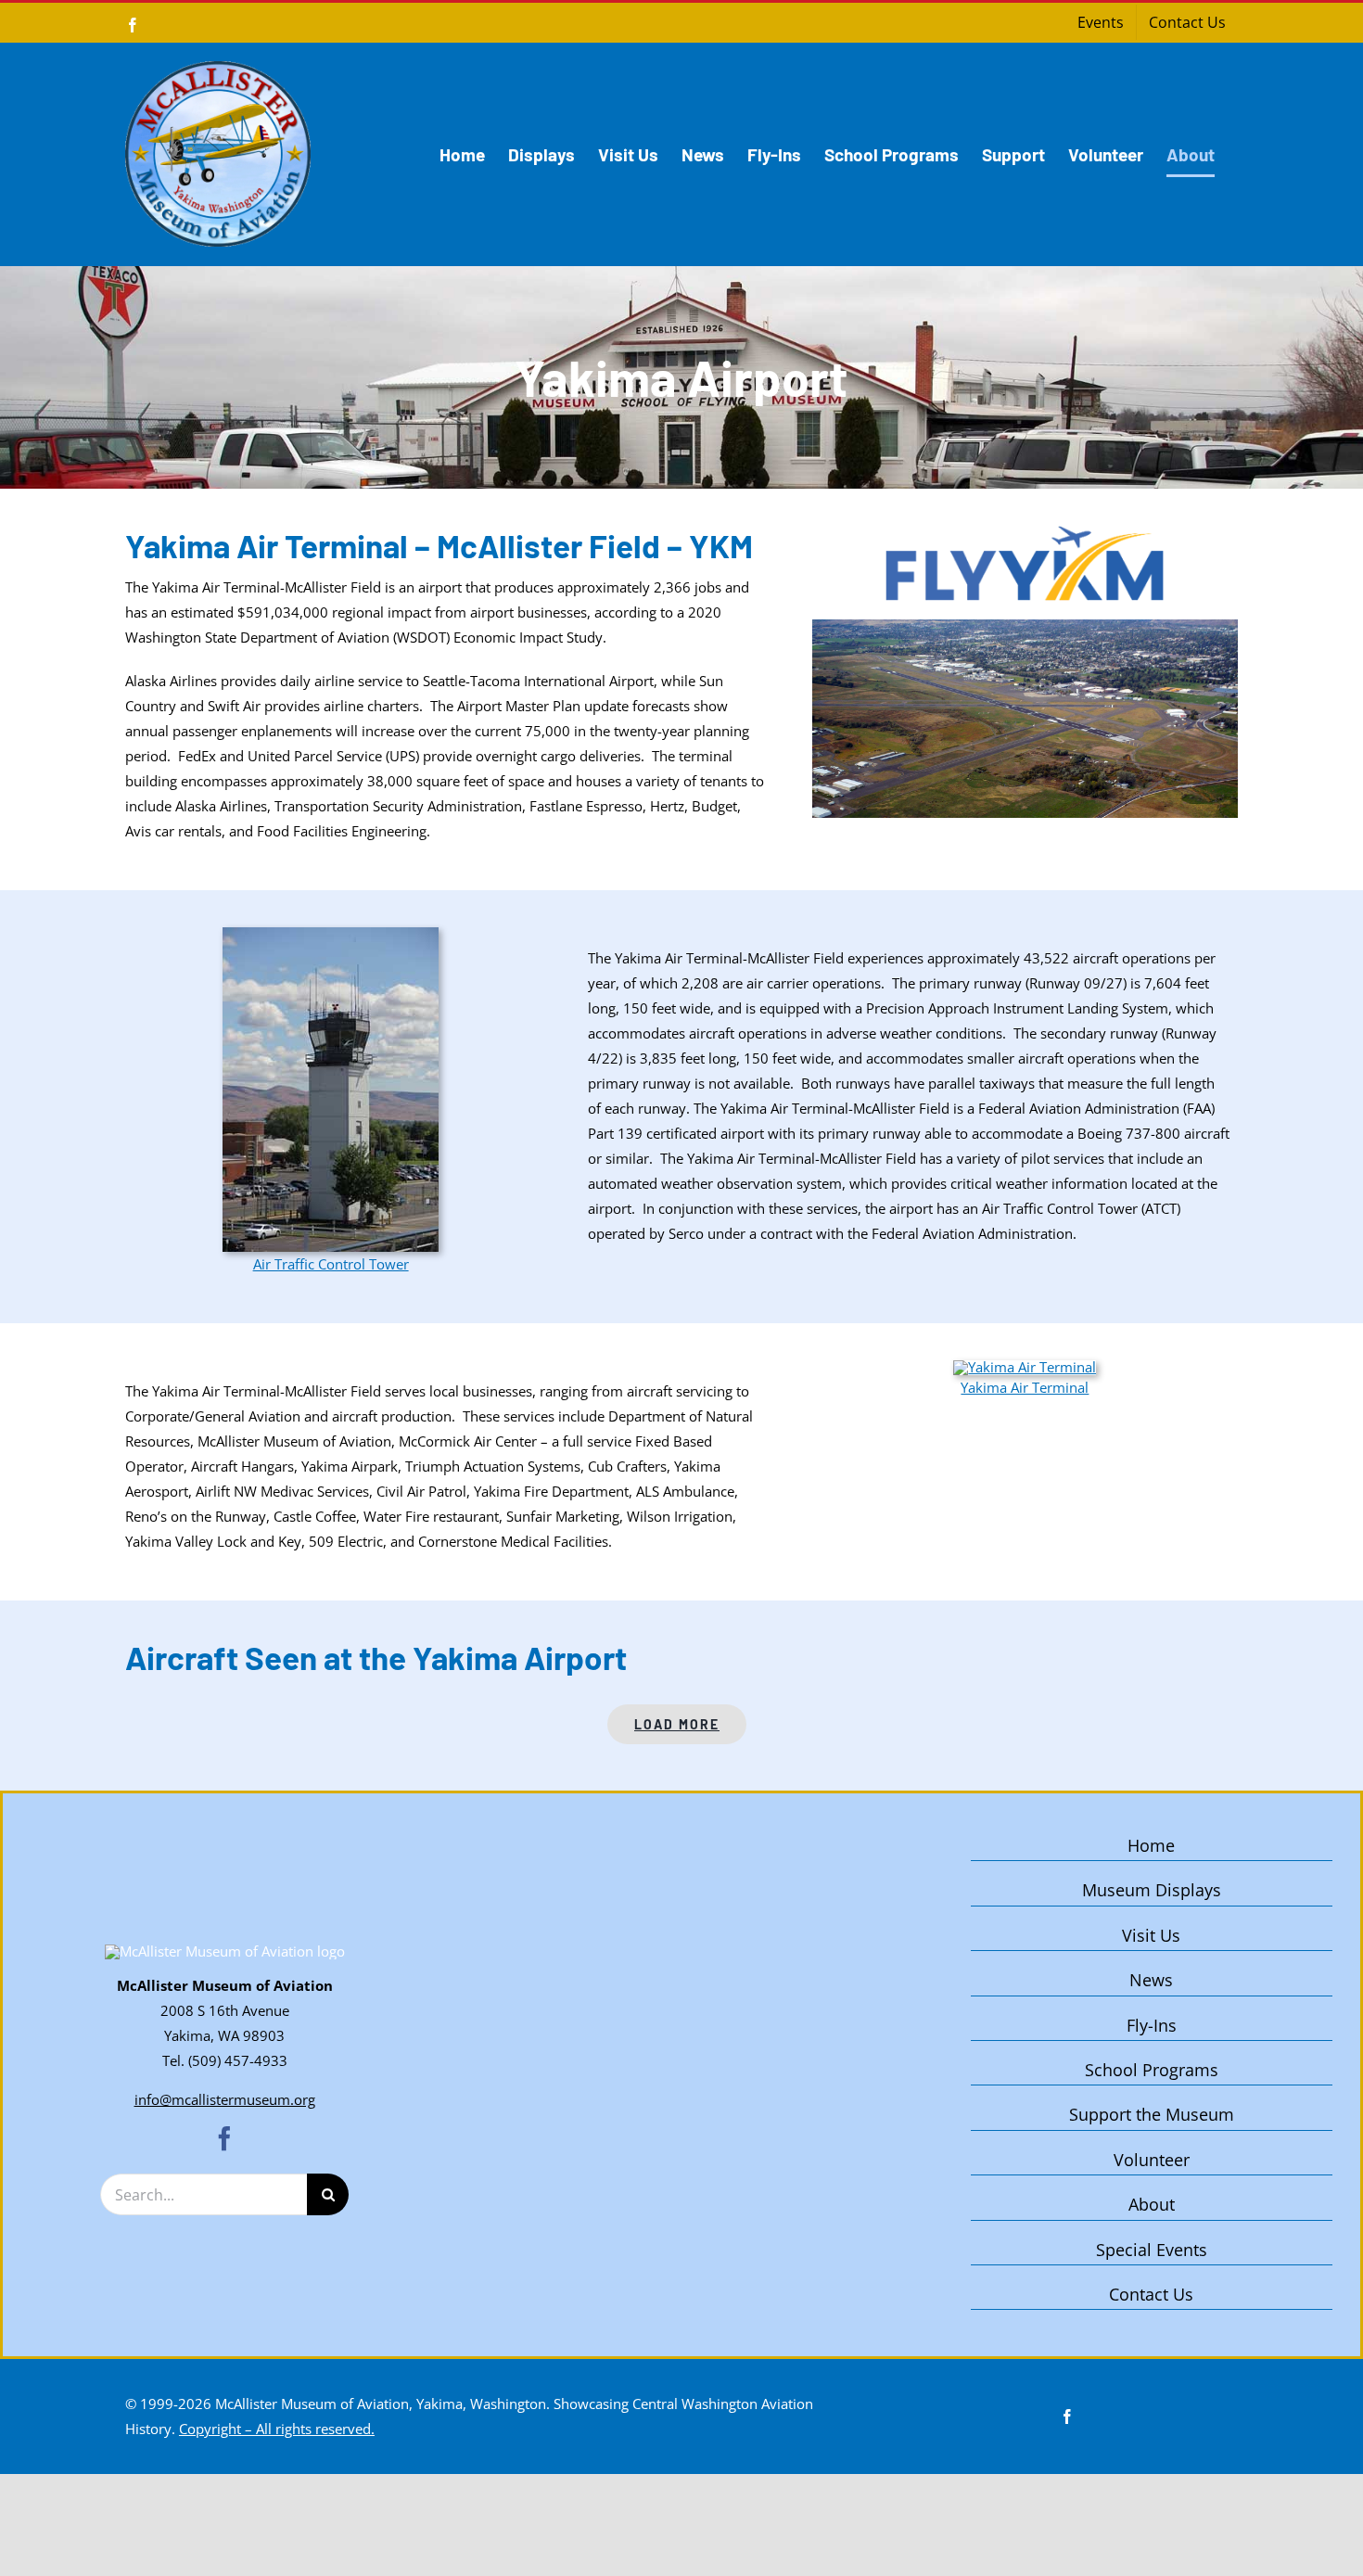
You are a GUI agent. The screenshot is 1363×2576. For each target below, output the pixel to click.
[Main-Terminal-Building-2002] (1025, 1367)
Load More (677, 1724)
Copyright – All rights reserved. (277, 2429)
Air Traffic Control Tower (331, 1264)
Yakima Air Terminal (1025, 1387)
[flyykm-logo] (1025, 532)
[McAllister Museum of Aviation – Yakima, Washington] (225, 1951)
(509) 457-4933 (238, 2060)
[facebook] (224, 2138)
